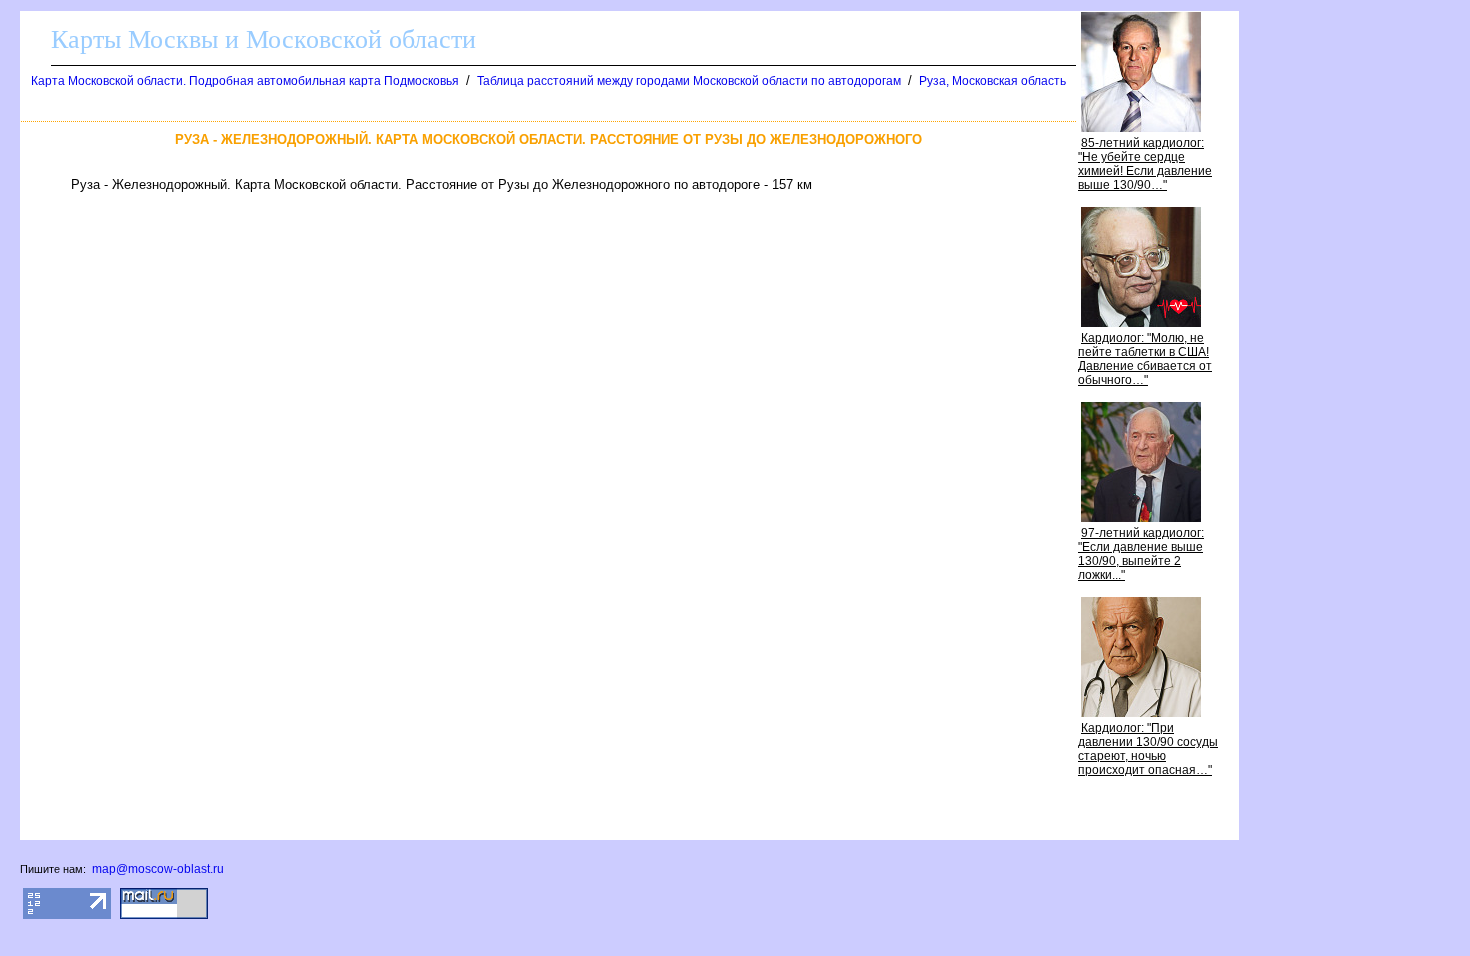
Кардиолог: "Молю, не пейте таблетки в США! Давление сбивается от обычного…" (1145, 359)
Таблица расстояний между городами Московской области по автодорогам (689, 81)
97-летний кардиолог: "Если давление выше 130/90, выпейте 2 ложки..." (1141, 554)
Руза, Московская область (992, 81)
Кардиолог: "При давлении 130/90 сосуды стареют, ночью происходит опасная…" (1148, 749)
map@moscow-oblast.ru (158, 869)
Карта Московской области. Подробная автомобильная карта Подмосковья (245, 81)
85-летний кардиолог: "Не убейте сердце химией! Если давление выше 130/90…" (1145, 164)
